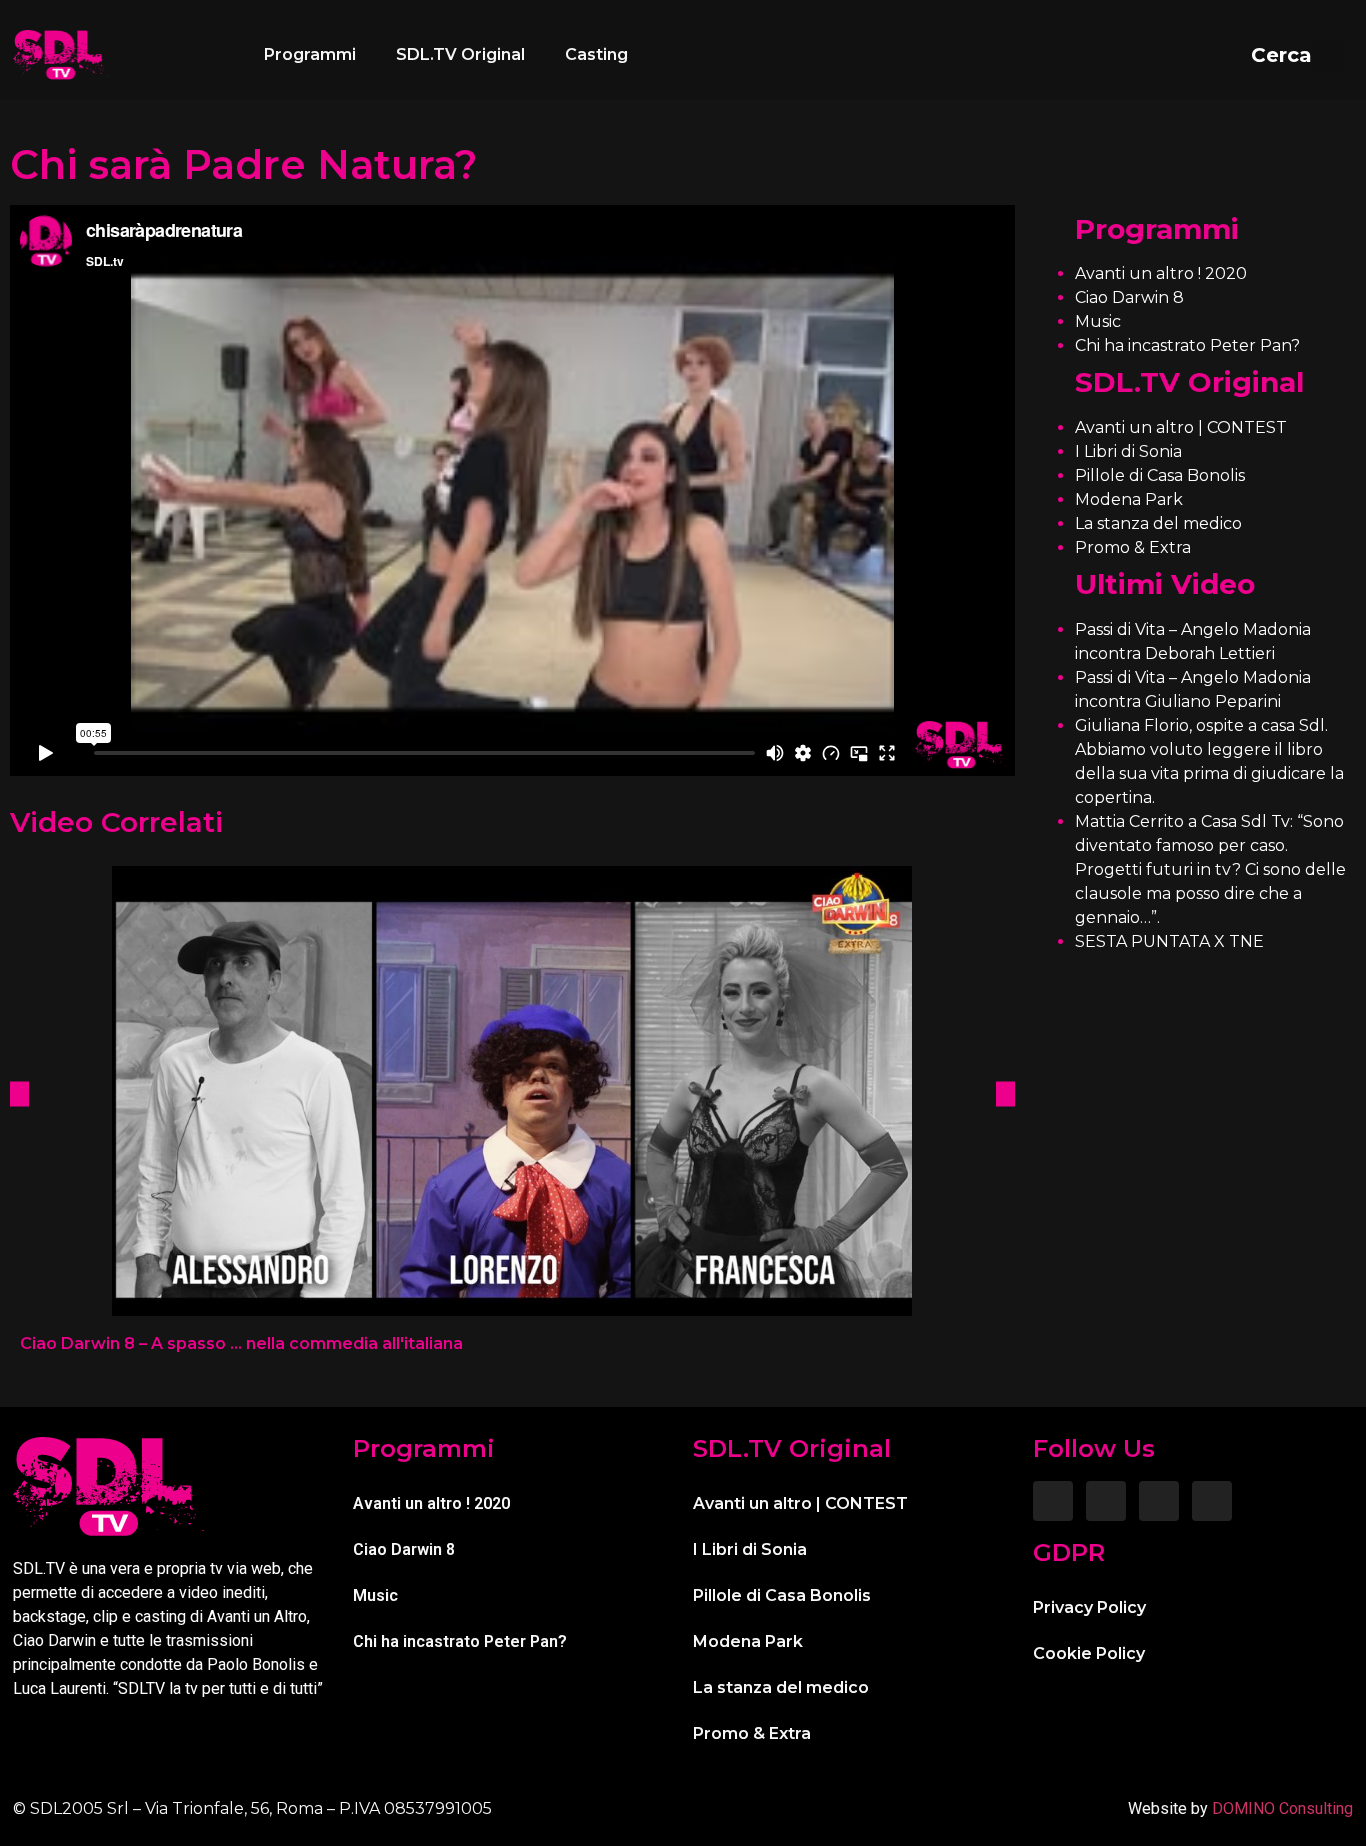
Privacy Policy (1089, 1607)
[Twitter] (1159, 1501)
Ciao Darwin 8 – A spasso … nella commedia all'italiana (241, 1343)
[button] (1297, 55)
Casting (596, 54)
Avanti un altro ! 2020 (1161, 273)
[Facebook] (1053, 1501)
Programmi (310, 54)
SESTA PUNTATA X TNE (1169, 941)
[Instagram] (1106, 1501)
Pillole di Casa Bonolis (1160, 475)
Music (1098, 321)
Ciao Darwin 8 (1129, 297)
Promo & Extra (1133, 547)
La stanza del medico (1158, 523)
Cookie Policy (1089, 1653)
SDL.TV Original (460, 54)
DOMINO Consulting (1282, 1808)
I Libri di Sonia (1128, 451)
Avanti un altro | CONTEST (1181, 427)
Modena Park (1129, 499)
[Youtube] (1212, 1501)
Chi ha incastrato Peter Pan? (1187, 345)
